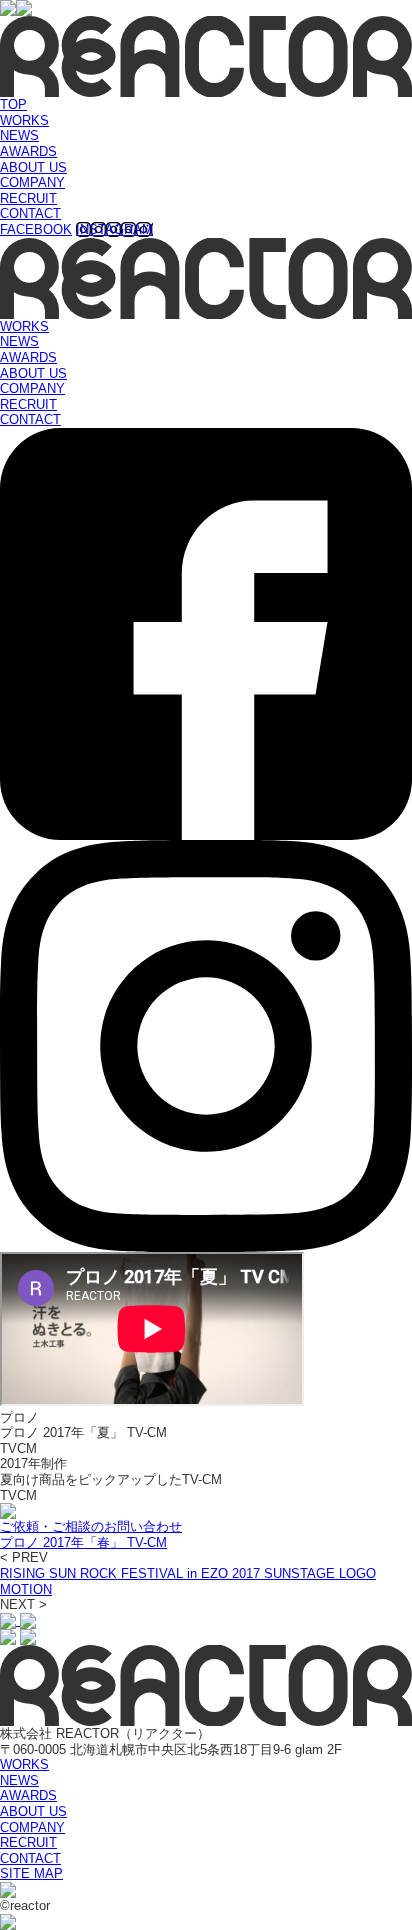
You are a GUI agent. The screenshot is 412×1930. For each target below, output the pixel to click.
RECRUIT (28, 198)
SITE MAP (31, 1873)
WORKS (24, 120)
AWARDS (28, 151)
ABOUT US (33, 167)
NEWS (19, 135)
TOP (13, 104)
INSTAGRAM (114, 229)
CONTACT (30, 213)
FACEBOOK (36, 229)
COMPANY (32, 182)
